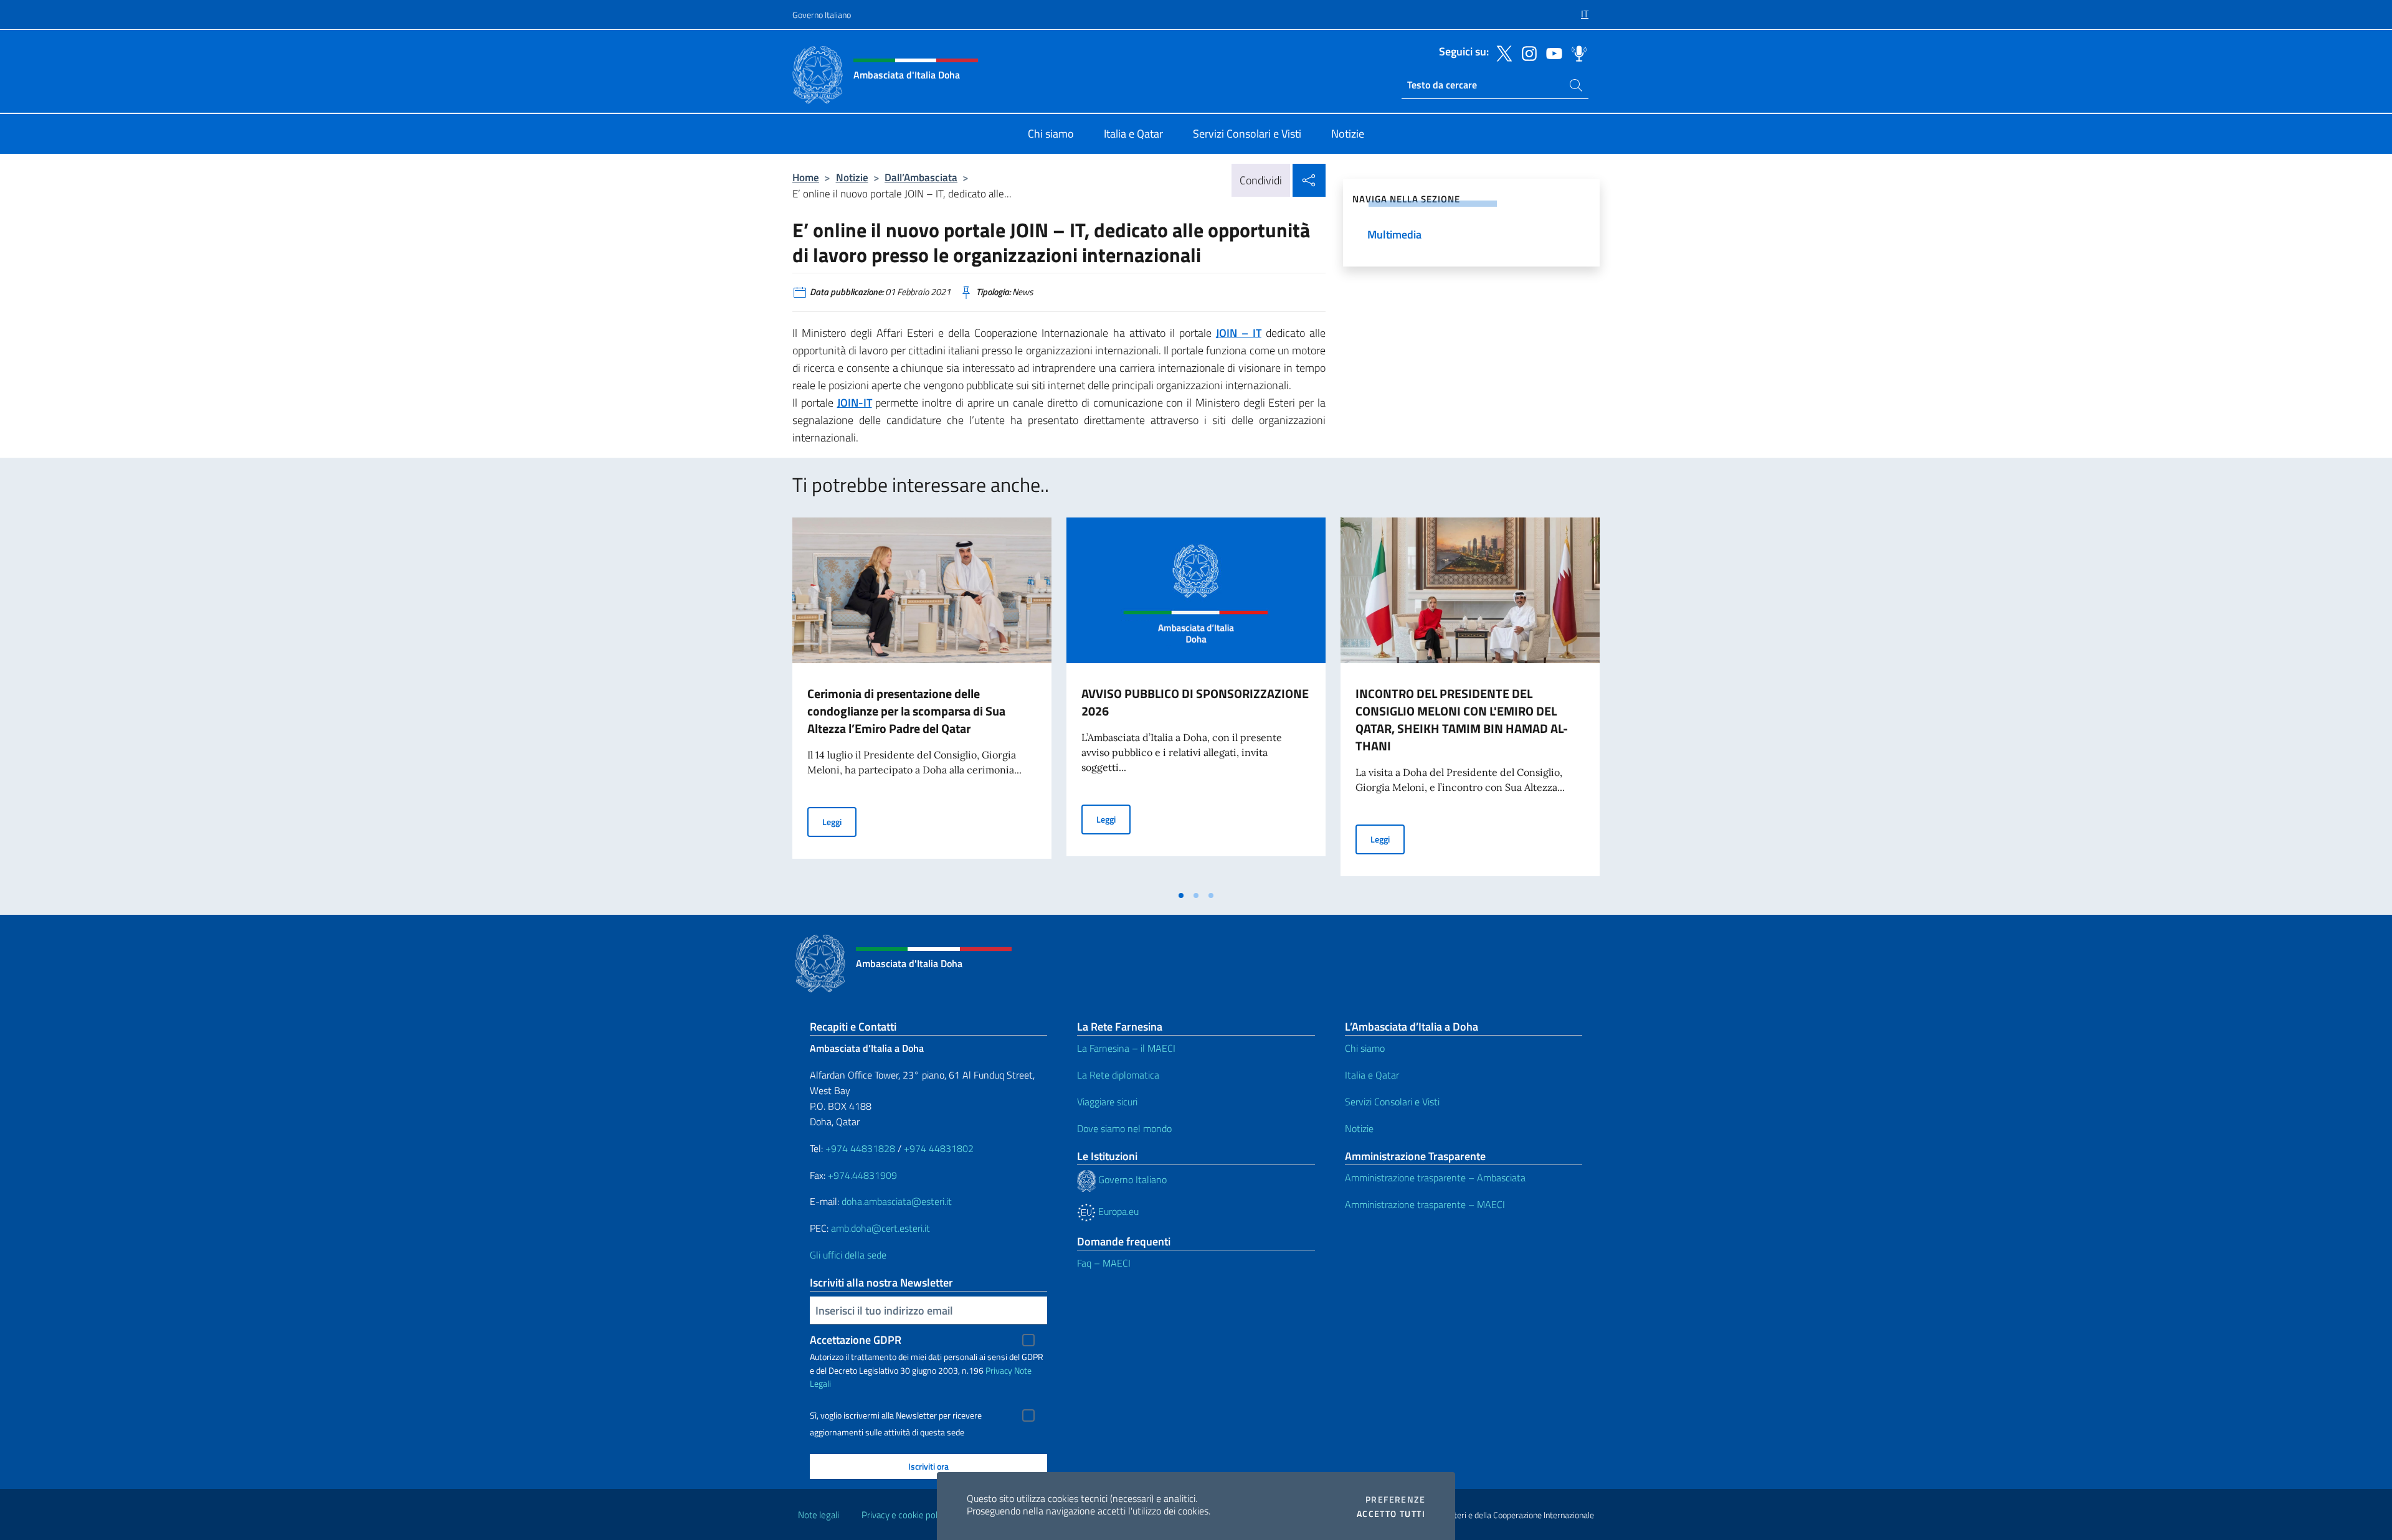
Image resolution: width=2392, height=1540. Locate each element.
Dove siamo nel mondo (1124, 1128)
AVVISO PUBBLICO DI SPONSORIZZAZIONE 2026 (1195, 702)
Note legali (819, 1515)
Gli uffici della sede (848, 1255)
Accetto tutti (1391, 1514)
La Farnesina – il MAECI (1126, 1048)
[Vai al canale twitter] (1501, 52)
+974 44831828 (860, 1148)
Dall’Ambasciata (921, 177)
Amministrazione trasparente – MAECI (1425, 1204)
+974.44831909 (862, 1175)
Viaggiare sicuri (1107, 1102)
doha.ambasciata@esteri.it (897, 1201)
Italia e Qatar (1372, 1075)
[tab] (1181, 895)
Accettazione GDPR (856, 1340)
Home (806, 177)
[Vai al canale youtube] (1551, 52)
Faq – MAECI (1104, 1263)
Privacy (999, 1370)
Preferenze (1395, 1500)
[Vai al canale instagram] (1526, 52)
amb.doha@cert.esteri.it (880, 1228)
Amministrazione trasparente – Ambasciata (1435, 1178)
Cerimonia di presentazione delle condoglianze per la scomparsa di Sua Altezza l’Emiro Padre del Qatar (906, 711)
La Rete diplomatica (1118, 1075)
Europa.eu (1117, 1211)
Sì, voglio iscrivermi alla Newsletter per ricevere (896, 1415)
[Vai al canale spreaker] (1576, 52)
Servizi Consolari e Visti (1392, 1102)
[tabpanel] (922, 701)
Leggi (839, 821)
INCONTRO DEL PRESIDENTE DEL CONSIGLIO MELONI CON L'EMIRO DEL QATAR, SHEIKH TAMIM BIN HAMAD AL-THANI (1462, 720)
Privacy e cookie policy (905, 1515)
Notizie (852, 177)
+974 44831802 (939, 1148)
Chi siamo (1365, 1048)
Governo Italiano (822, 15)
